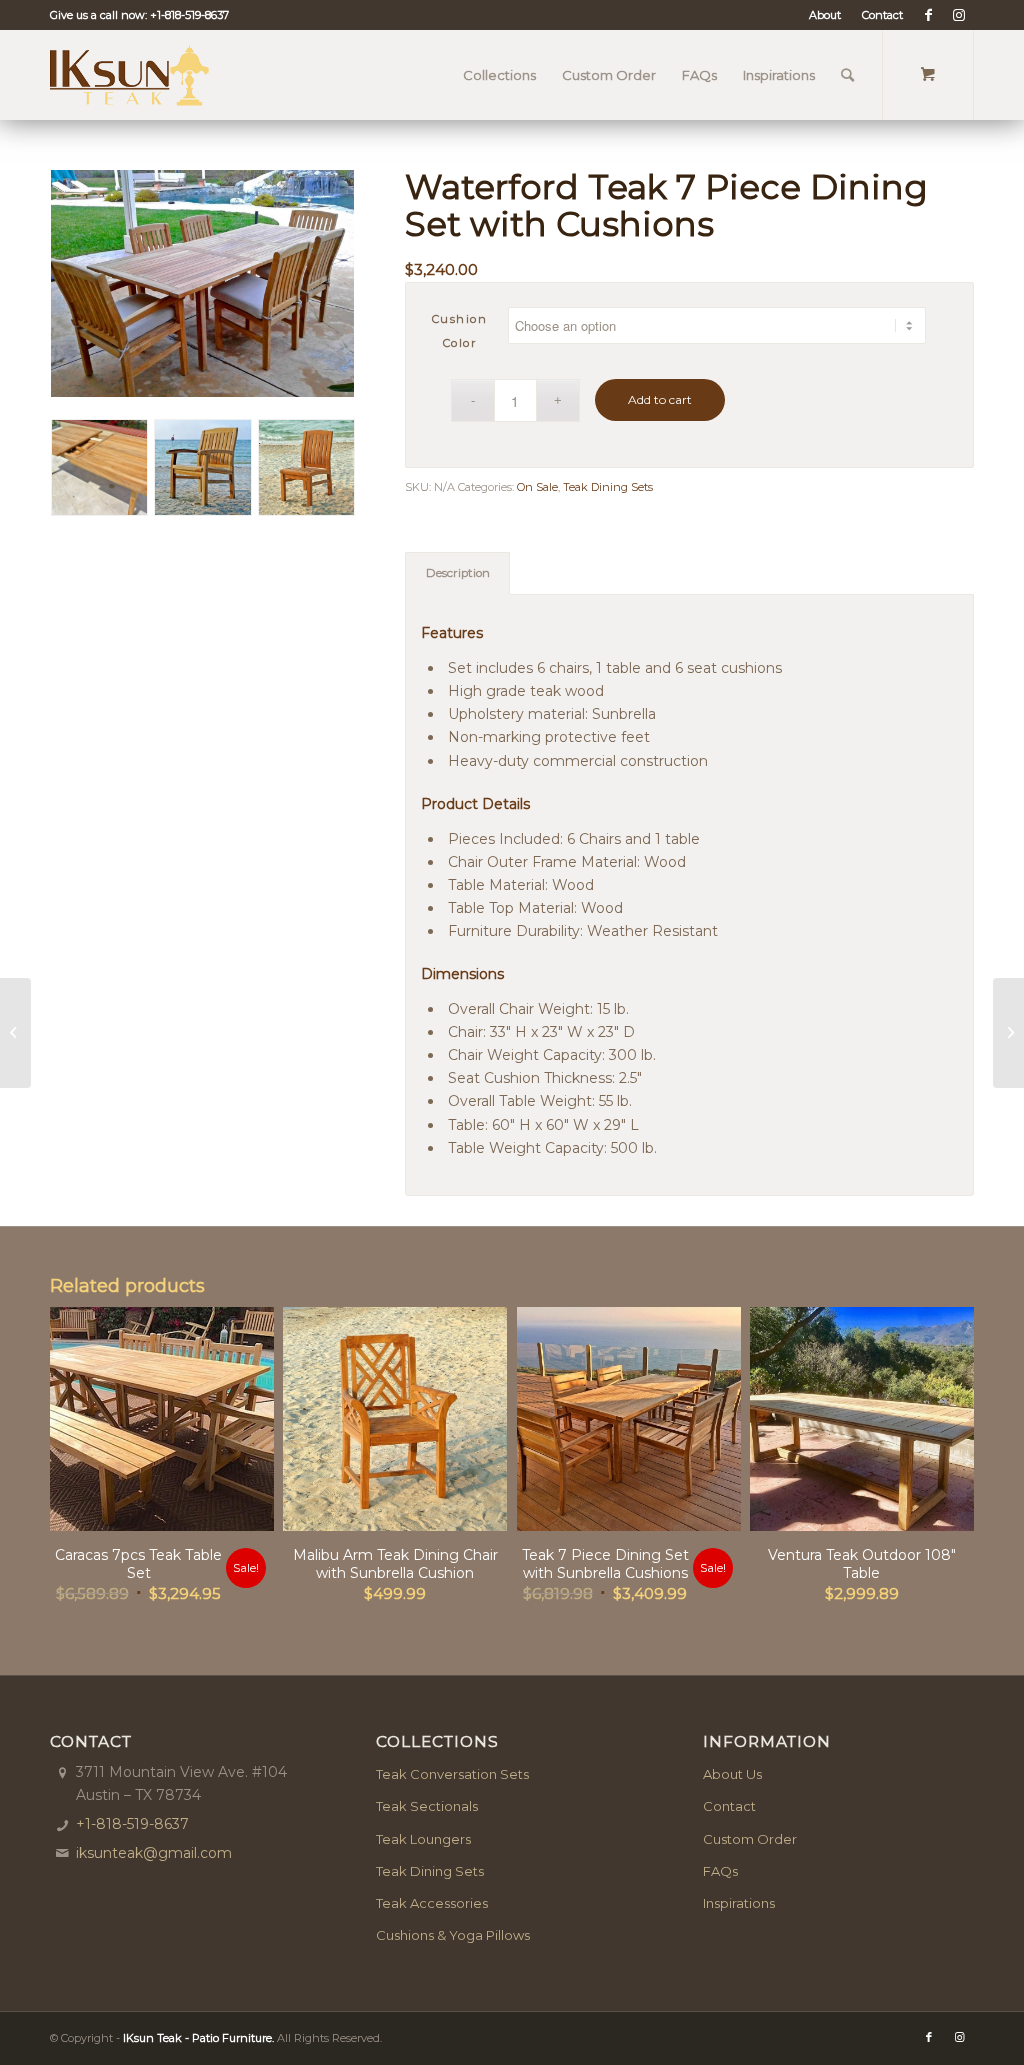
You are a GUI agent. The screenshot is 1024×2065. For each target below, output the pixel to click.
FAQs (720, 1871)
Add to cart (660, 399)
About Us (732, 1774)
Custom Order (750, 1839)
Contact (882, 15)
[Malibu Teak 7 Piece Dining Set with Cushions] (1008, 1033)
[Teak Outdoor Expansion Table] (15, 1033)
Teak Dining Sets (608, 487)
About (825, 15)
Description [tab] (458, 573)
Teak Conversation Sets (452, 1774)
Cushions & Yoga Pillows (453, 1935)
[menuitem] (825, 15)
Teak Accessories (432, 1903)
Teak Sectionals (427, 1806)
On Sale (537, 487)
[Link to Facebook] (928, 15)
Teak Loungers (423, 1839)
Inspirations (739, 1903)
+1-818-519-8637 (189, 15)
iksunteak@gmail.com (154, 1853)
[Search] (847, 75)
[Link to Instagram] (959, 15)
